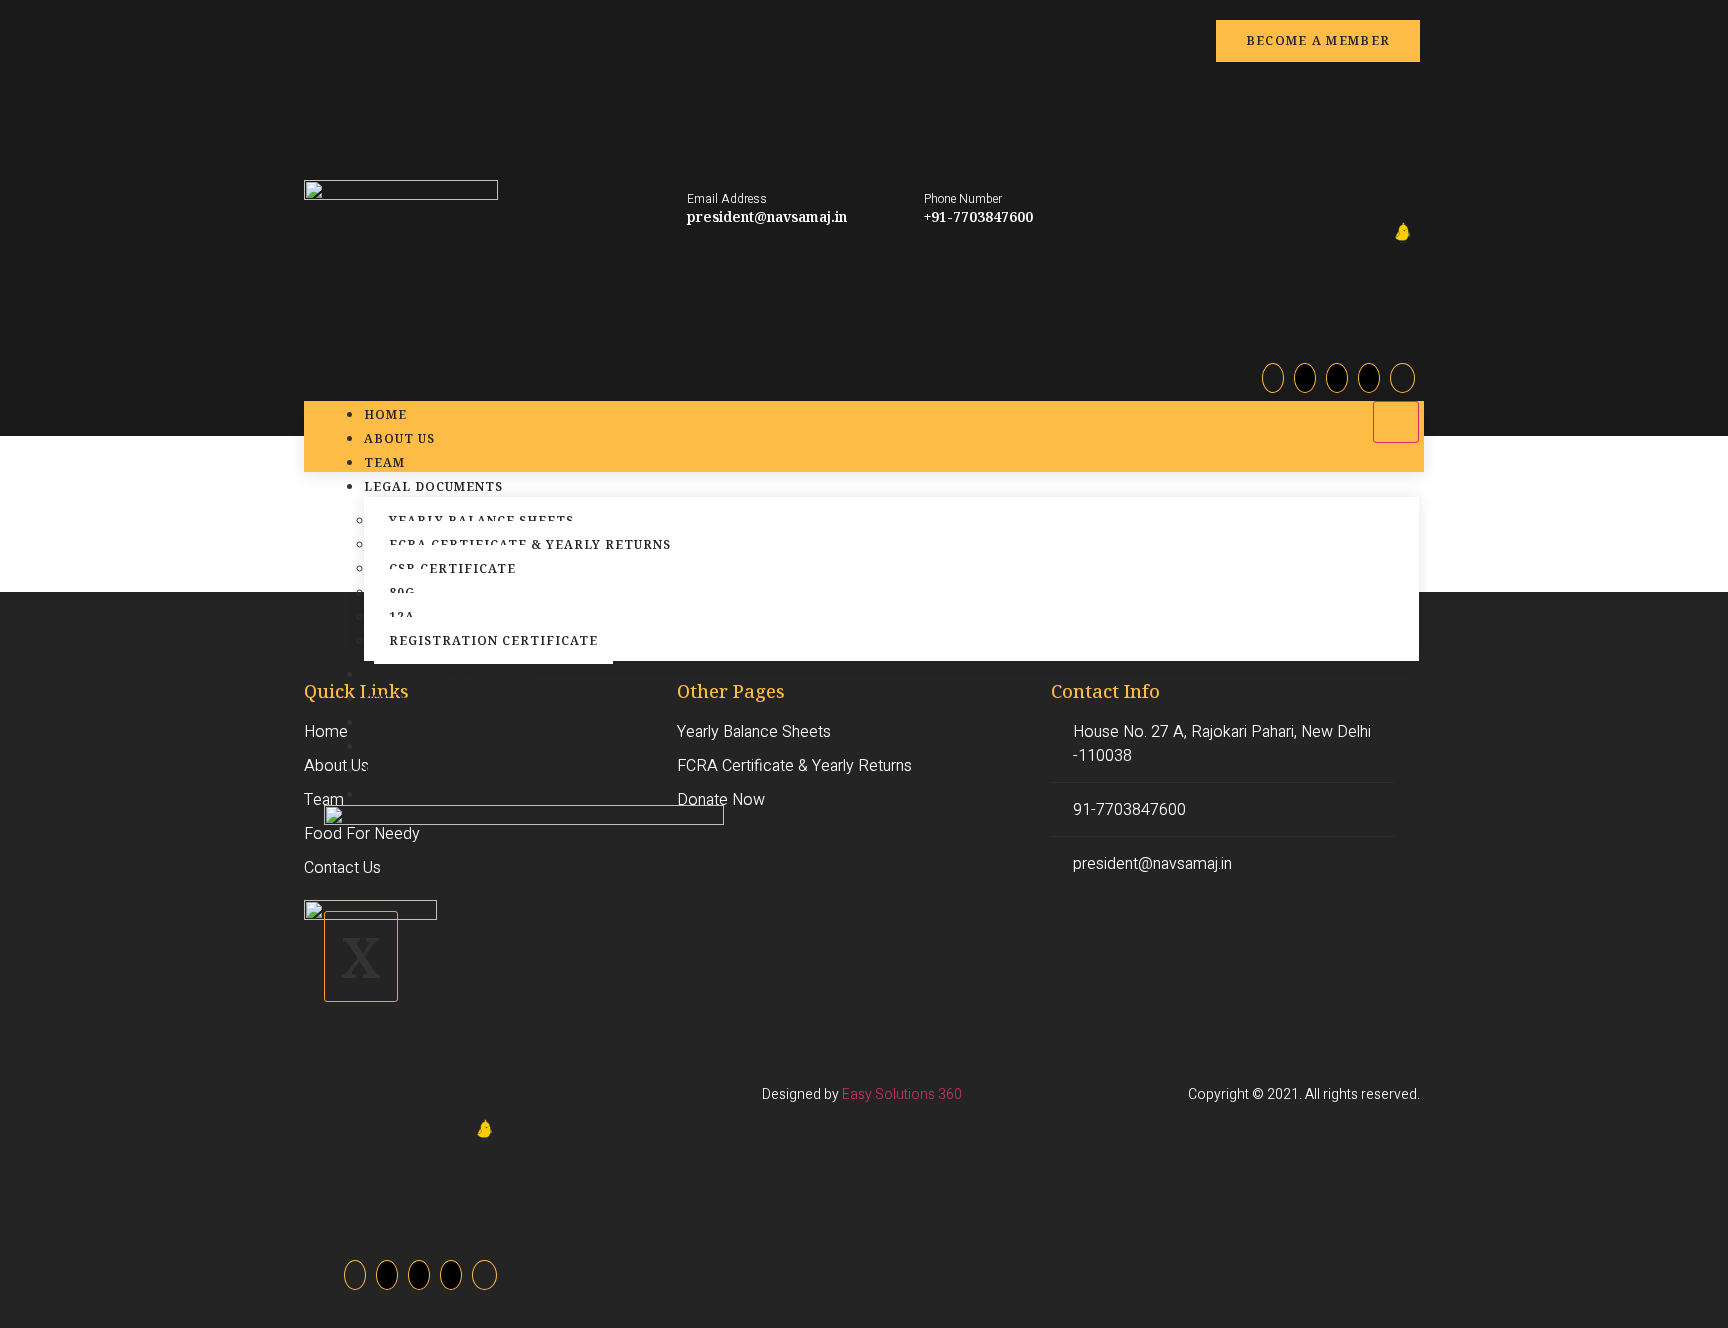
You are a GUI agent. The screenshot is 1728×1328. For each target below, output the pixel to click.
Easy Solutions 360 (902, 1094)
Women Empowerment (451, 674)
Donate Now (413, 794)
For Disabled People (447, 770)
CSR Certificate (452, 568)
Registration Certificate (493, 640)
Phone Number (963, 199)
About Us (399, 438)
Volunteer (407, 746)
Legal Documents (433, 486)
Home (385, 414)
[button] (1318, 41)
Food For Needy (427, 722)
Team (384, 462)
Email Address (727, 199)
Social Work (415, 698)
